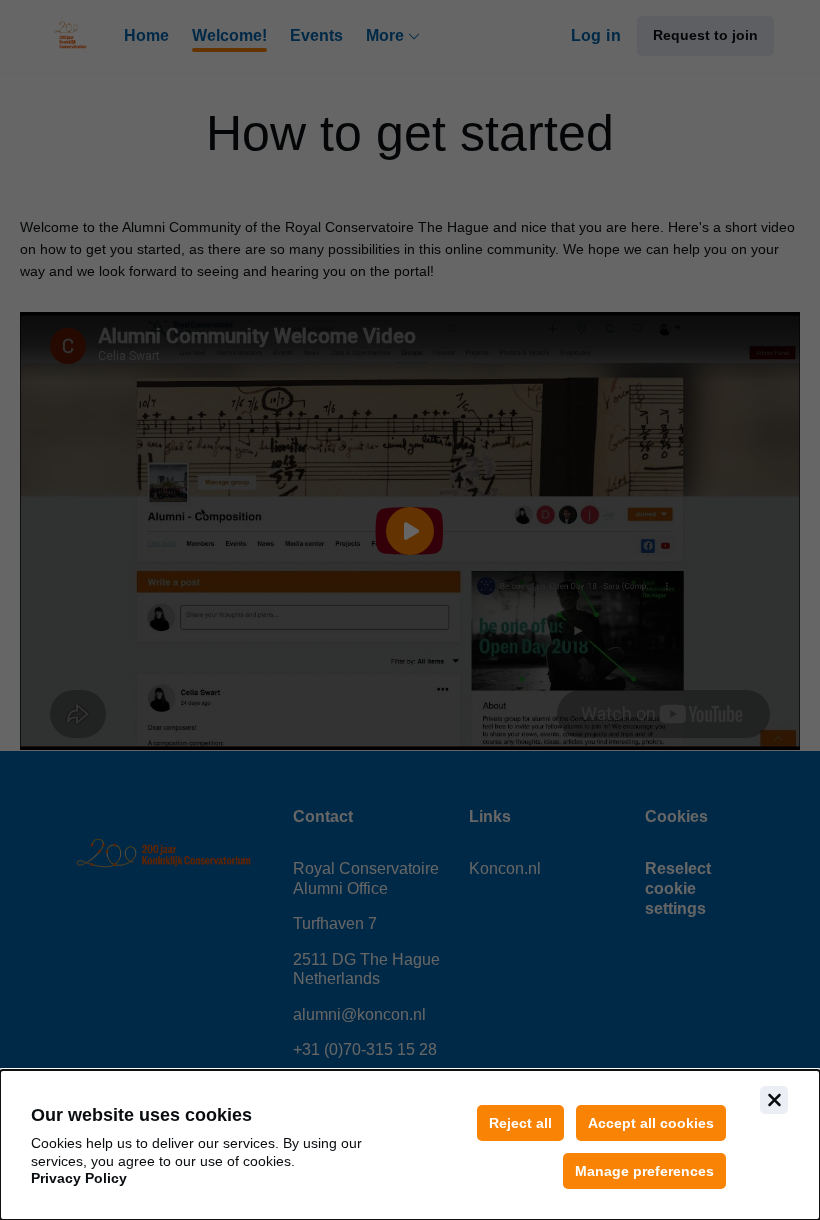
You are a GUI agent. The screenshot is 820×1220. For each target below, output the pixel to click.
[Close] (774, 1100)
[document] (410, 1145)
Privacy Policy (79, 1178)
